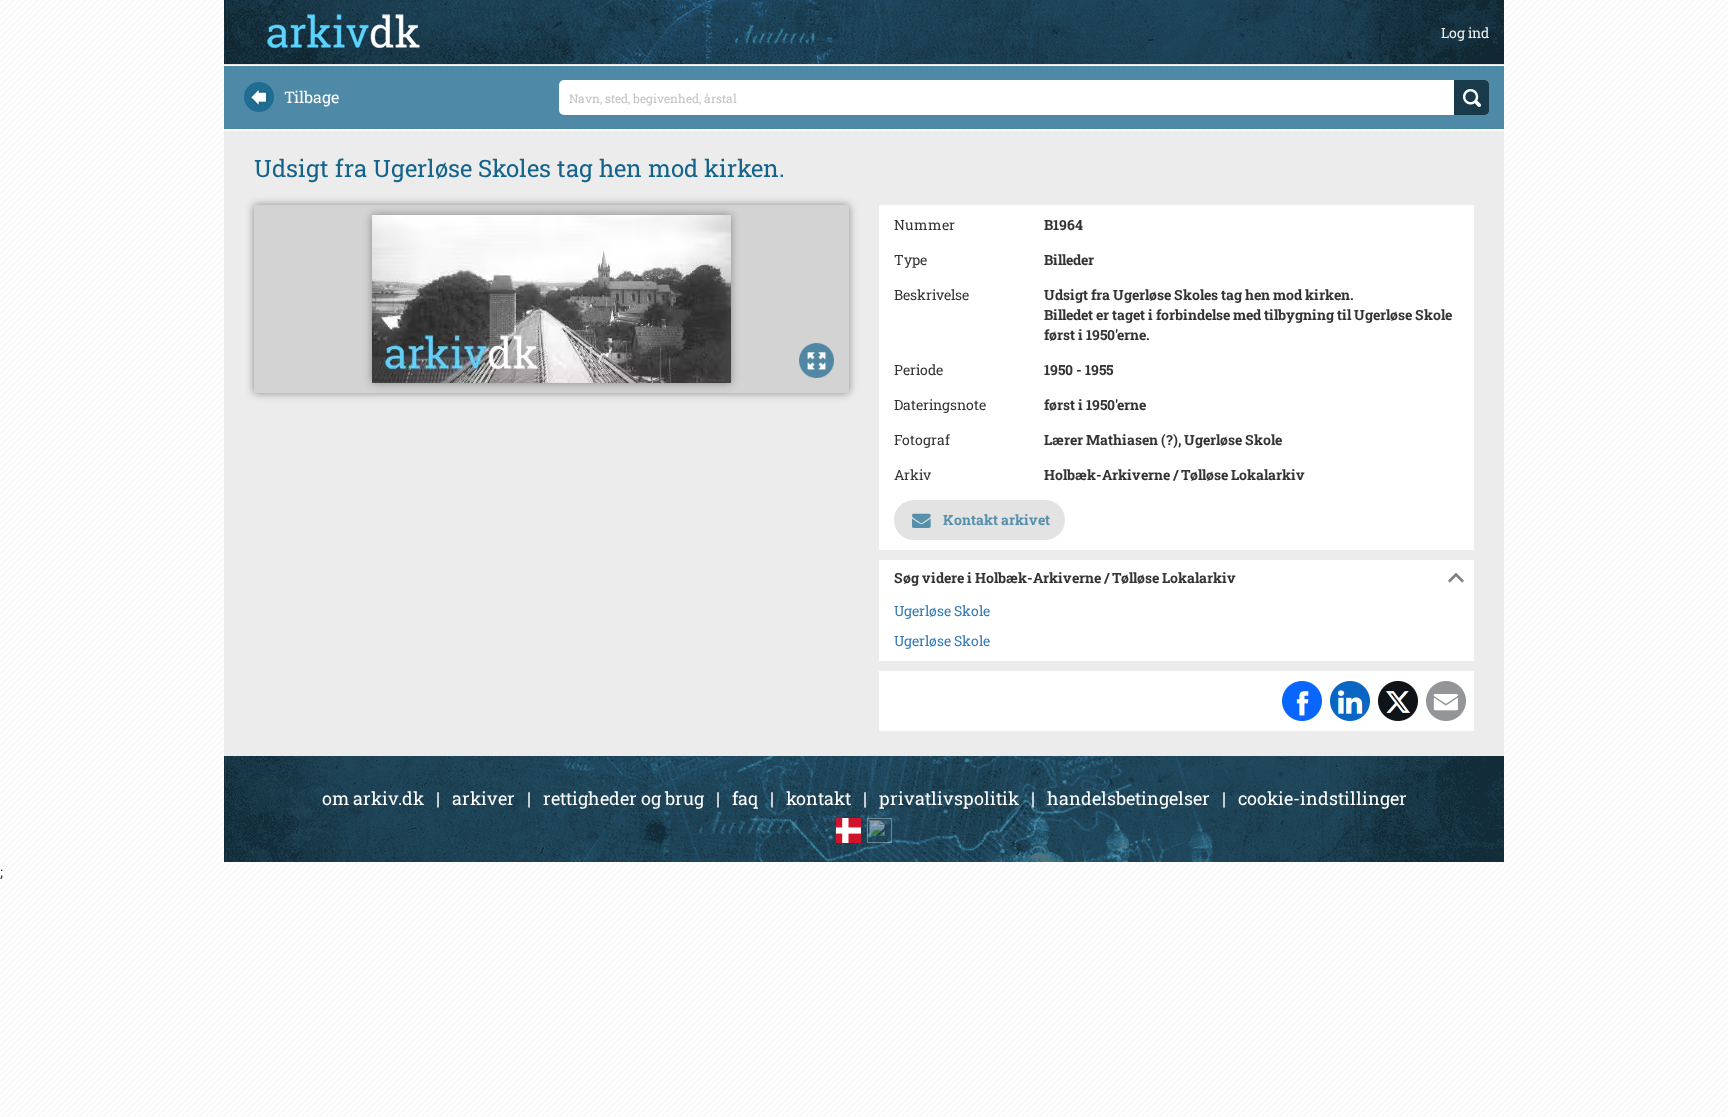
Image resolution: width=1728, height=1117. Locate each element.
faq (745, 798)
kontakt (818, 798)
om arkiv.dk (373, 798)
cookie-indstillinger (1322, 798)
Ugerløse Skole (942, 610)
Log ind (1465, 32)
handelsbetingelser (1128, 798)
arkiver (483, 798)
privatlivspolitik (949, 798)
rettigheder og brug (623, 798)
